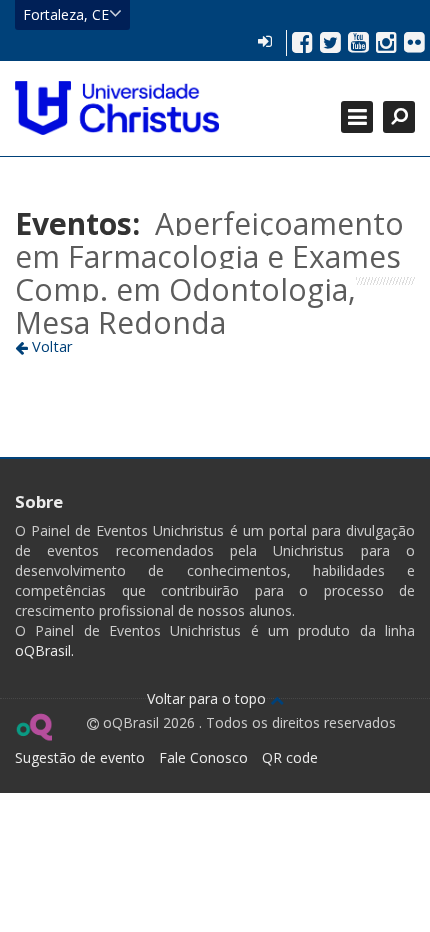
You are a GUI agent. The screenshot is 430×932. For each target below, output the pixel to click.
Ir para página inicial (117, 108)
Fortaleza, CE (66, 14)
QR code (290, 757)
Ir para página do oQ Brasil (33, 727)
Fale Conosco (203, 757)
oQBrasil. (44, 650)
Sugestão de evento (80, 757)
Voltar (50, 346)
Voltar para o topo (208, 698)
